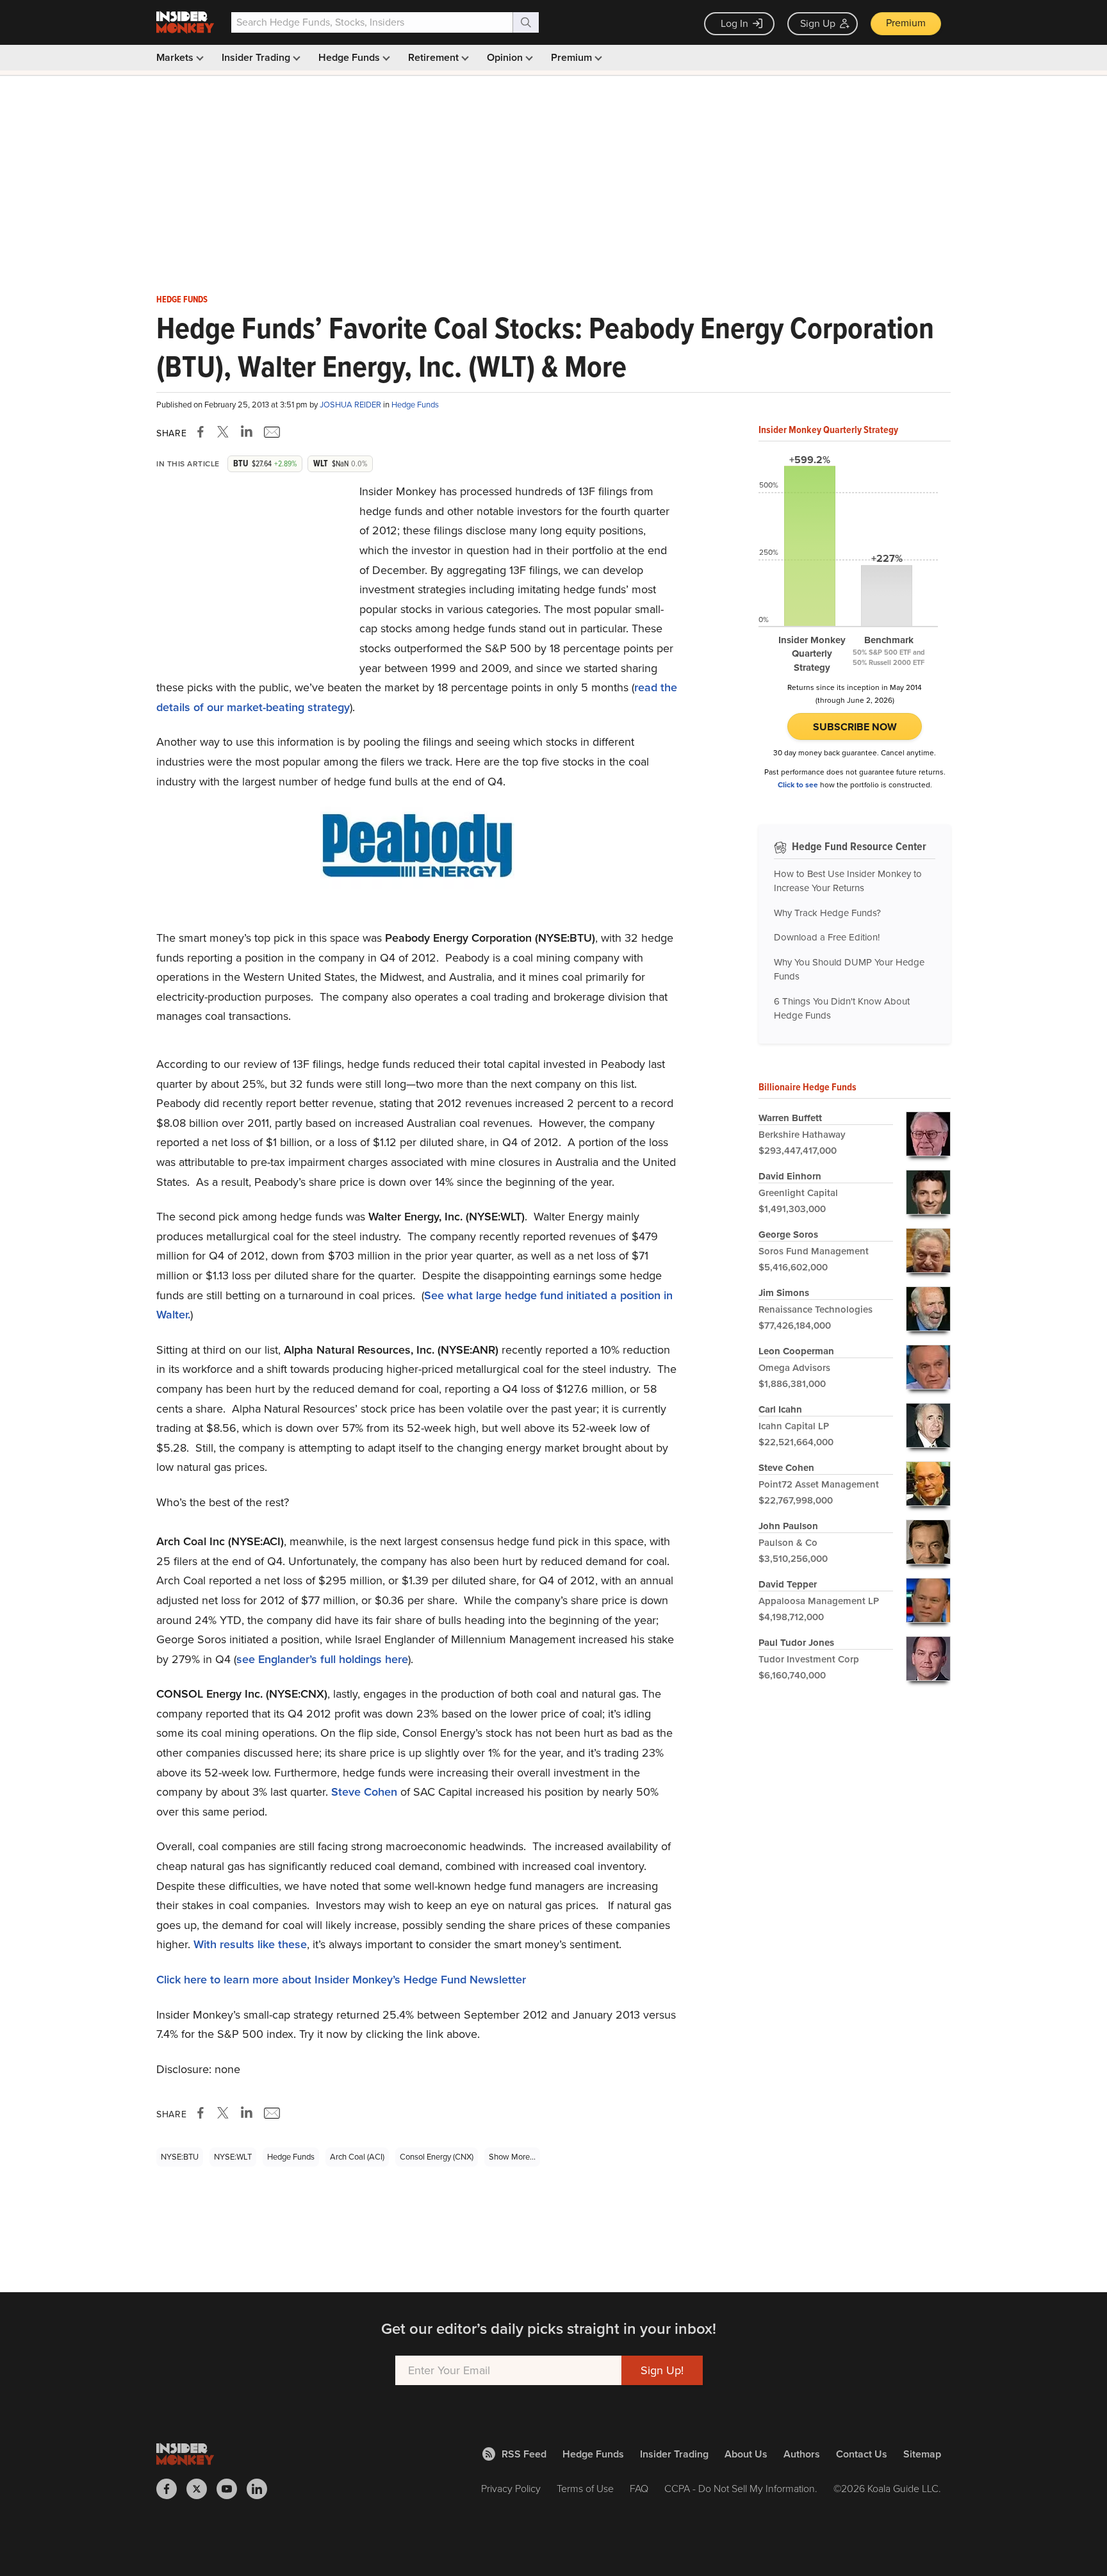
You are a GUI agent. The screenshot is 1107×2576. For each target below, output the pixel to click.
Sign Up (818, 23)
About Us (746, 2454)
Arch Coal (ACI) (357, 2157)
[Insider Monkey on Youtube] (232, 2489)
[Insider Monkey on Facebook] (171, 2489)
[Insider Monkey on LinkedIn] (262, 2489)
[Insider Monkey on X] (201, 2489)
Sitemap (922, 2454)
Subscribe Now (855, 727)
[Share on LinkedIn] (247, 432)
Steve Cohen (364, 1792)
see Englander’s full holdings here (322, 1659)
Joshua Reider (351, 405)
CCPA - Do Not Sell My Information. (741, 2489)
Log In (734, 23)
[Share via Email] (271, 432)
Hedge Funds (350, 57)
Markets (176, 57)
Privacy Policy (511, 2489)
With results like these (250, 1944)
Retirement (435, 57)
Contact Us (862, 2454)
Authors (802, 2454)
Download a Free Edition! (827, 937)
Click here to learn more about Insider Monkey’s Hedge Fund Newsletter (341, 1980)
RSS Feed (524, 2454)
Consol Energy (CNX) (437, 2157)
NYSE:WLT (233, 2157)
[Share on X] (225, 432)
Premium (906, 23)
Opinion (506, 57)
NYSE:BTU (180, 2157)
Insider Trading (257, 57)
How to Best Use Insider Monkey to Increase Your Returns (848, 881)
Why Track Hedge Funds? (827, 913)
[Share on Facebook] (203, 432)
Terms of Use (585, 2489)
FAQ (639, 2489)
